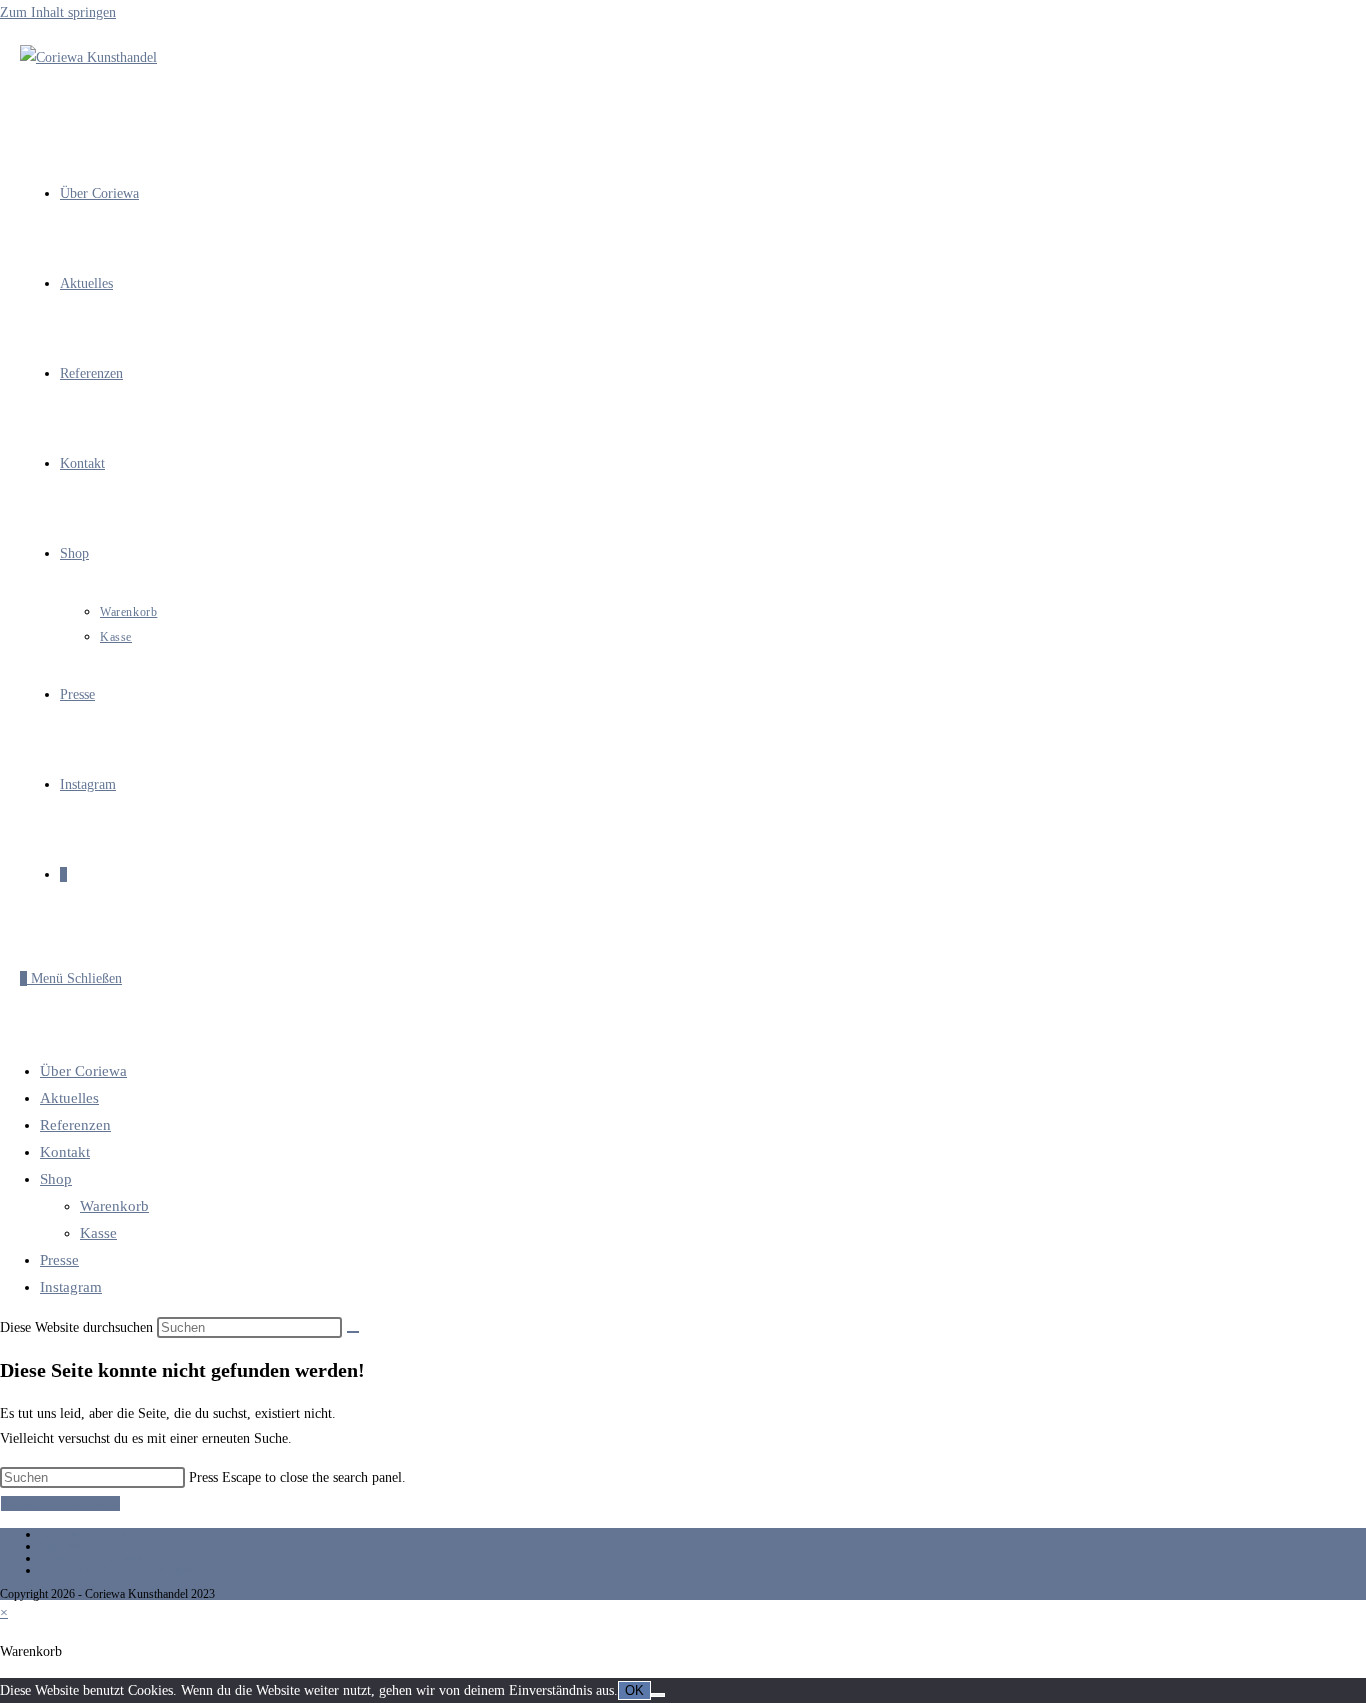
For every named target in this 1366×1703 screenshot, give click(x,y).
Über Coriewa (83, 1071)
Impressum (66, 1546)
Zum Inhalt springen (58, 12)
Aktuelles (69, 1098)
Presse (59, 1260)
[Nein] (658, 1695)
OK (634, 1690)
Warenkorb (114, 1206)
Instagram (71, 1287)
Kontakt (65, 1152)
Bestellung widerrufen (92, 1534)
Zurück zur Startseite (60, 1503)
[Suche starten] (353, 1332)
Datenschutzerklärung (91, 1558)
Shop (56, 1179)
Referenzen (75, 1125)
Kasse (98, 1233)
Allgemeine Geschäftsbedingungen (122, 1570)
